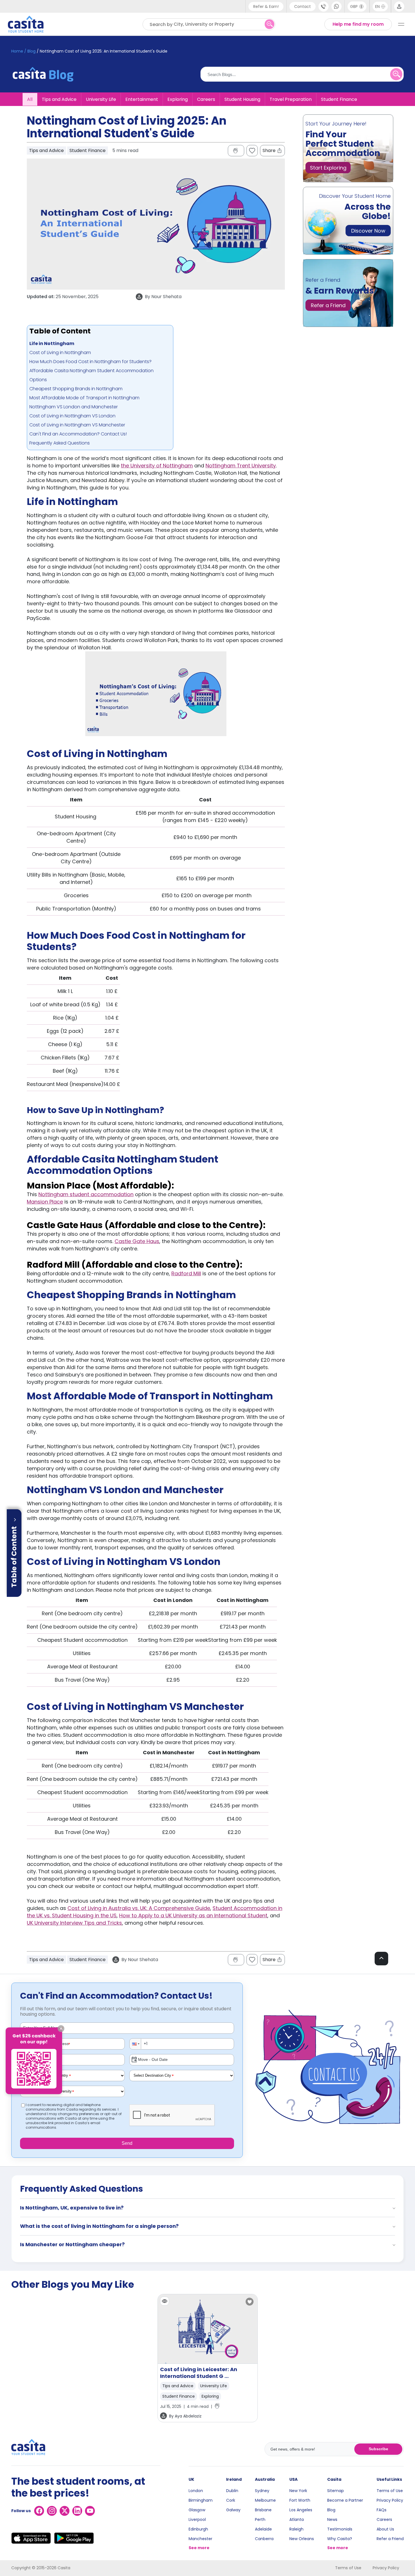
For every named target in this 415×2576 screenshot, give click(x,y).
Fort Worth (300, 2500)
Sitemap (336, 2491)
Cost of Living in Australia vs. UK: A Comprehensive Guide (139, 1908)
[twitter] (65, 2511)
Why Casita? (340, 2539)
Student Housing (242, 99)
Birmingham (201, 2500)
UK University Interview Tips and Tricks (74, 1923)
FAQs (382, 2510)
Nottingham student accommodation (86, 1194)
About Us (385, 2529)
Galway (233, 2510)
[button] (136, 2044)
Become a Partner (345, 2500)
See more (199, 2548)
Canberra (264, 2539)
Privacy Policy (390, 2500)
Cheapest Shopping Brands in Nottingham (76, 389)
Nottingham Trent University (241, 466)
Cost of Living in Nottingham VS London (72, 416)
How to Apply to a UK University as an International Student (193, 1915)
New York (298, 2491)
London (196, 2491)
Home (17, 51)
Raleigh (296, 2529)
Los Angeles (301, 2510)
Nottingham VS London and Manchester (74, 407)
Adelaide (263, 2529)
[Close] (61, 2029)
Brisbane (263, 2510)
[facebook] (39, 2511)
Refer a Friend (390, 2539)
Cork (231, 2500)
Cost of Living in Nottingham (60, 353)
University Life (101, 99)
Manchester (200, 2539)
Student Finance (339, 99)
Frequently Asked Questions (60, 443)
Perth (260, 2519)
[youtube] (90, 2511)
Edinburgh (198, 2529)
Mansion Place (45, 1202)
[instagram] (52, 2511)
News (332, 2519)
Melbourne (265, 2500)
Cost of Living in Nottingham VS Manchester (77, 425)
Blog (331, 2510)
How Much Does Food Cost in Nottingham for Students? (90, 362)
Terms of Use (390, 2491)
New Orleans (302, 2539)
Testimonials (340, 2529)
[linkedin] (77, 2511)
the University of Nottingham (157, 466)
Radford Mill (186, 1273)
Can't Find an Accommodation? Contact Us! (78, 434)
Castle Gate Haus (137, 1241)
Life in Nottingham (52, 343)
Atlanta (297, 2519)
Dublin (232, 2491)
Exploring (178, 99)
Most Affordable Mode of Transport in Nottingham (84, 398)
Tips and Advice (59, 99)
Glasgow (197, 2510)
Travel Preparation (291, 99)
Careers (206, 99)
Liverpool (197, 2519)
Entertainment (142, 99)
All (30, 99)
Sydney (262, 2491)
